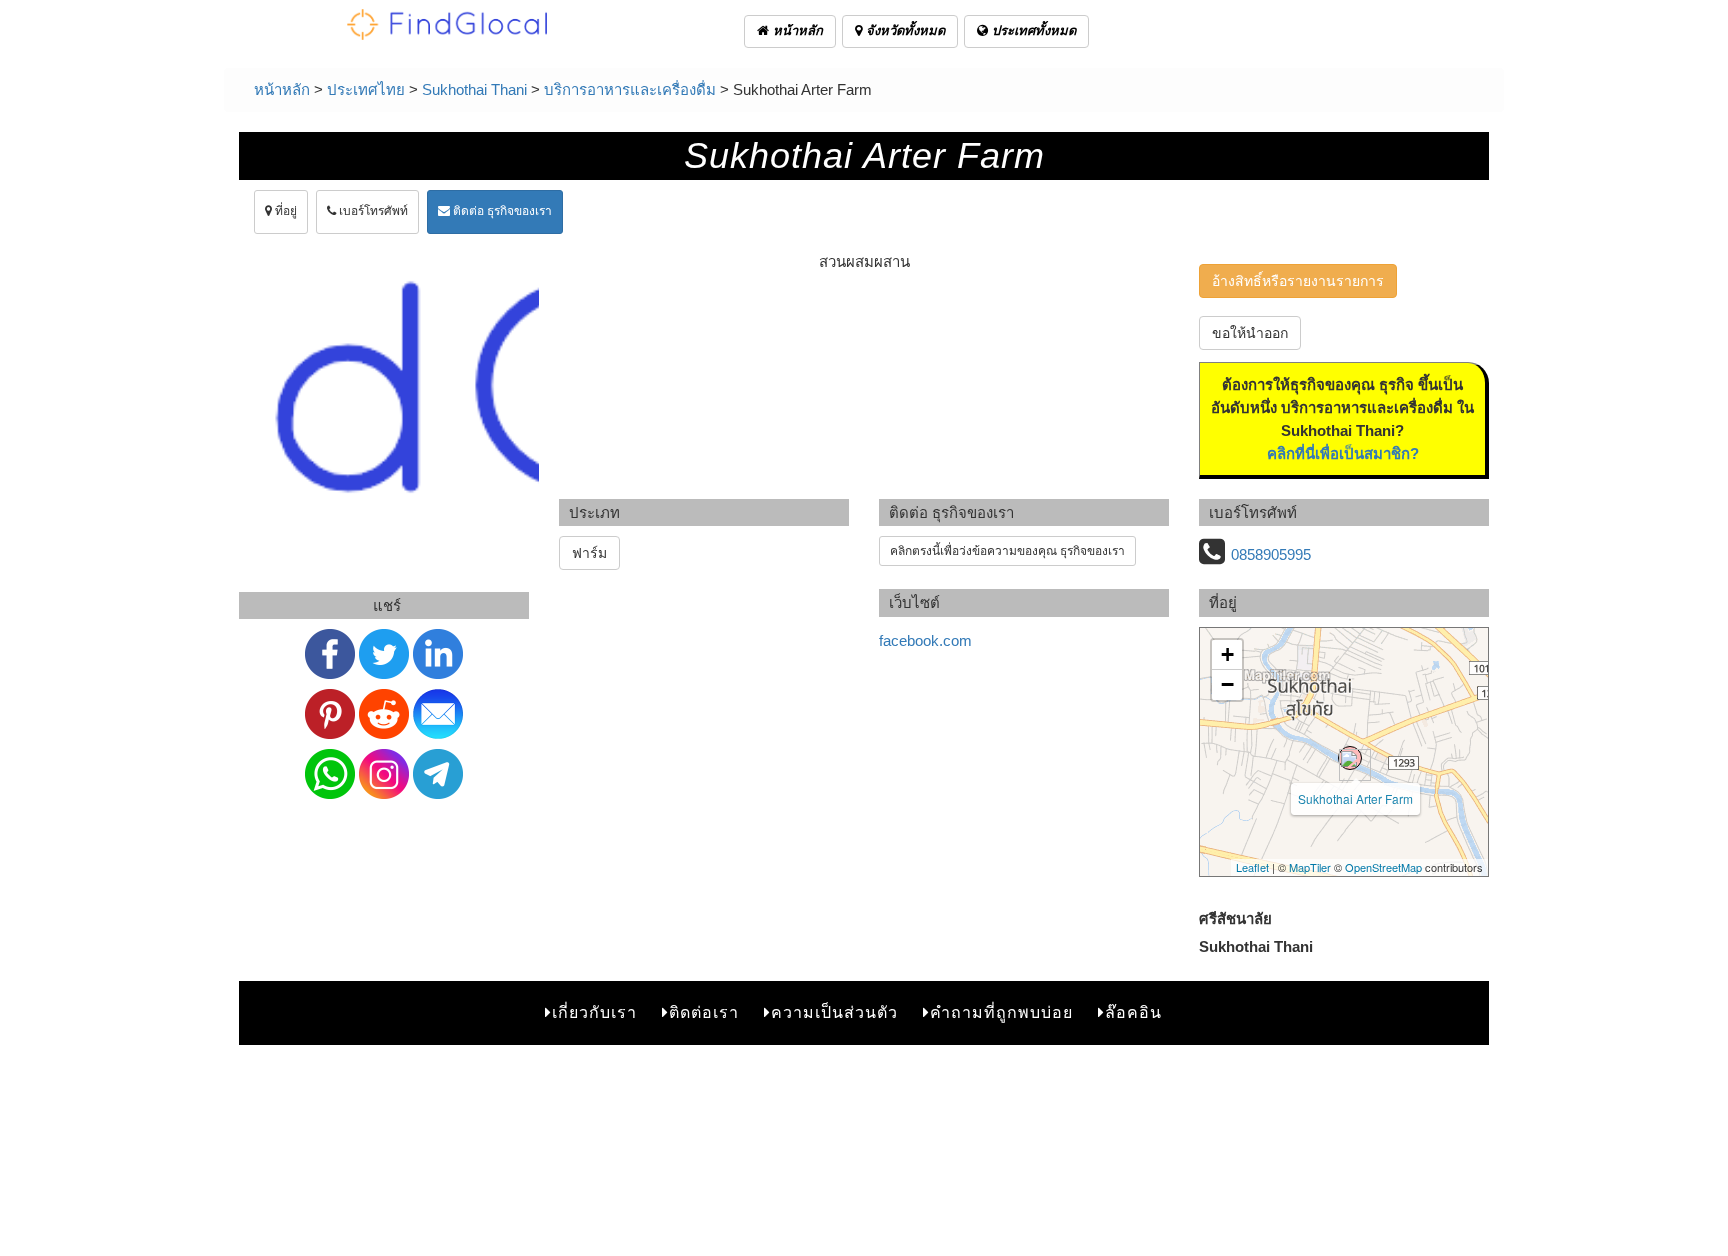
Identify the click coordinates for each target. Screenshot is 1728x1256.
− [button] (1227, 684)
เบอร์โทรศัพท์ (372, 211)
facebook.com (925, 640)
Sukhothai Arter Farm (1355, 798)
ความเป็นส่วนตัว (834, 1012)
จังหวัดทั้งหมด (903, 30)
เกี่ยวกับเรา (594, 1012)
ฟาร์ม (589, 553)
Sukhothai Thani (474, 89)
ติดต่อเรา (704, 1012)
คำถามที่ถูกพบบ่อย (1001, 1012)
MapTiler (1310, 867)
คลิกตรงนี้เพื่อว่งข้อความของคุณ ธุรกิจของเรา (1007, 551)
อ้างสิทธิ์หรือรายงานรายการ (1298, 281)
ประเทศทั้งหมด (1032, 30)
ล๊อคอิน (1133, 1012)
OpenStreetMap (1383, 867)
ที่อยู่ (284, 211)
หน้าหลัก (796, 30)
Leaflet (1252, 867)
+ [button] (1227, 654)
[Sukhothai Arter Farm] (1350, 758)
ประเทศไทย (366, 89)
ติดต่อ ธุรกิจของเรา (501, 211)
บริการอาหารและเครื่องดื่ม (630, 89)
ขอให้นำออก (1250, 333)
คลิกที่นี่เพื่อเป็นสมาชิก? (1343, 453)
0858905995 (1271, 554)
